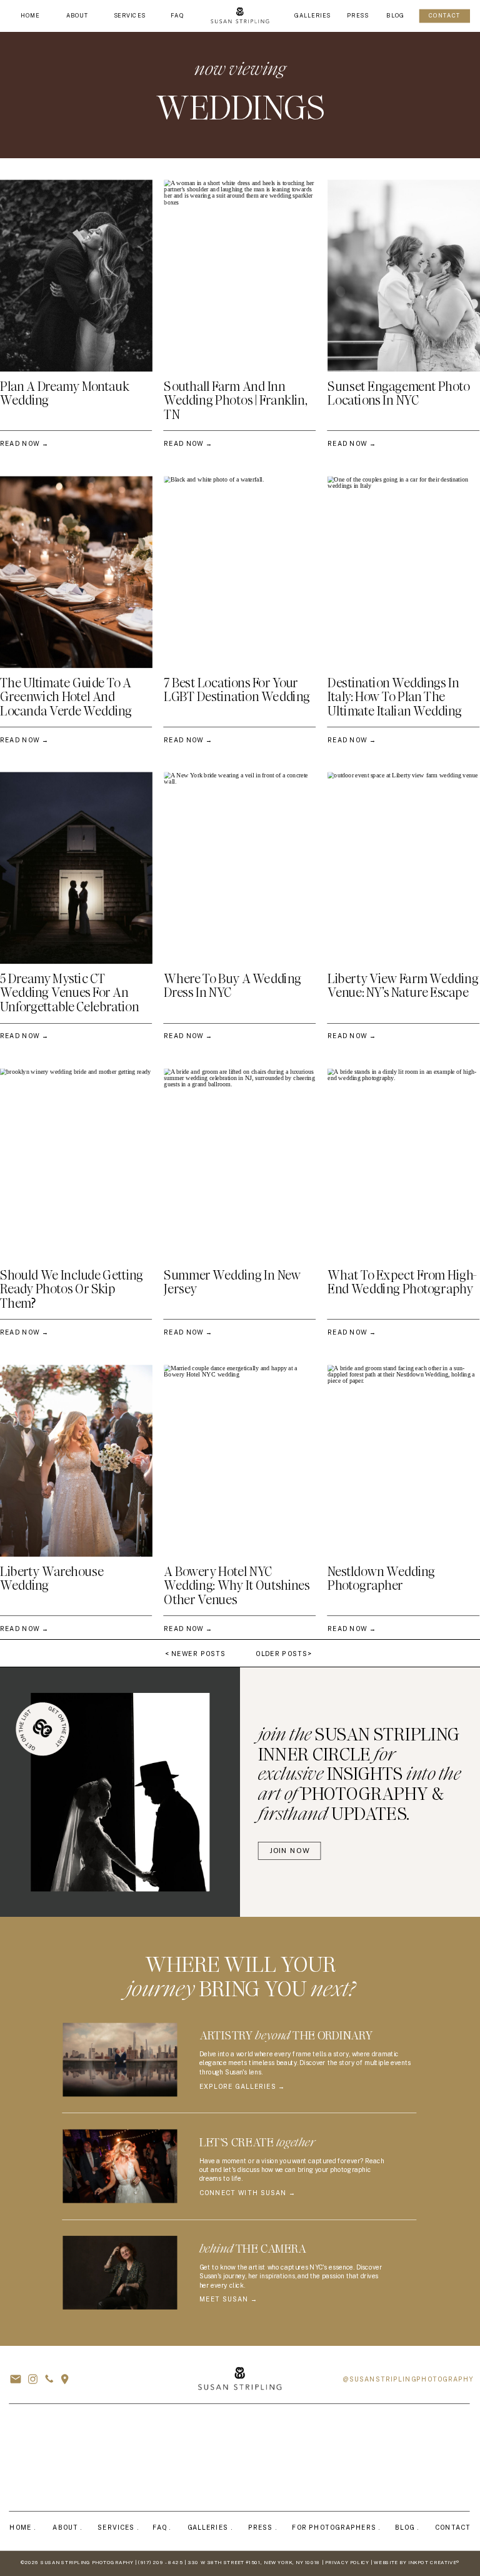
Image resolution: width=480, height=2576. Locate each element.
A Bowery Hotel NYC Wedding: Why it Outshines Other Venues (237, 1586)
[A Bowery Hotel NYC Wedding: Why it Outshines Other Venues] (240, 1461)
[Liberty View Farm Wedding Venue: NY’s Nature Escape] (404, 868)
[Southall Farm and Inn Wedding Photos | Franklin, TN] (240, 276)
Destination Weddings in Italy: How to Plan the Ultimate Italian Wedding (395, 697)
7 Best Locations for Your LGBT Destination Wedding (237, 690)
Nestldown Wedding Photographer (381, 1578)
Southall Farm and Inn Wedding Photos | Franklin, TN (235, 401)
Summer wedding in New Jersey (232, 1282)
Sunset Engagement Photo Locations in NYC (398, 394)
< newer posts (195, 1654)
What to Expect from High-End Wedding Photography (402, 1282)
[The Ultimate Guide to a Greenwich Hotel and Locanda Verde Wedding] (76, 572)
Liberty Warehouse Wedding (52, 1578)
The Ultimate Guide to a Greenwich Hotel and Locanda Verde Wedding (66, 697)
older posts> (283, 1654)
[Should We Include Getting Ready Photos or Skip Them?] (76, 1165)
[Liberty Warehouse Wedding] (76, 1461)
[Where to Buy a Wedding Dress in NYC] (240, 868)
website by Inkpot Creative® (417, 2563)
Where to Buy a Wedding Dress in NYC (232, 986)
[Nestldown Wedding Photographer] (404, 1461)
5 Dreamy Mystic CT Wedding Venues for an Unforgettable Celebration (69, 993)
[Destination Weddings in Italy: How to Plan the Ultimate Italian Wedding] (404, 572)
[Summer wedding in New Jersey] (240, 1165)
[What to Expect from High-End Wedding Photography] (404, 1165)
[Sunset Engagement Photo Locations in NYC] (404, 276)
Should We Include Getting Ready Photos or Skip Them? (72, 1289)
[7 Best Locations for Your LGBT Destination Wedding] (240, 572)
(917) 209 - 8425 (160, 2563)
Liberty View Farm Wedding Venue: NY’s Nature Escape (403, 986)
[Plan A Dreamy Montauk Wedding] (76, 276)
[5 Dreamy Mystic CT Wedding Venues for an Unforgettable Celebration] (76, 868)
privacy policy (347, 2563)
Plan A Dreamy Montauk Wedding (65, 394)
